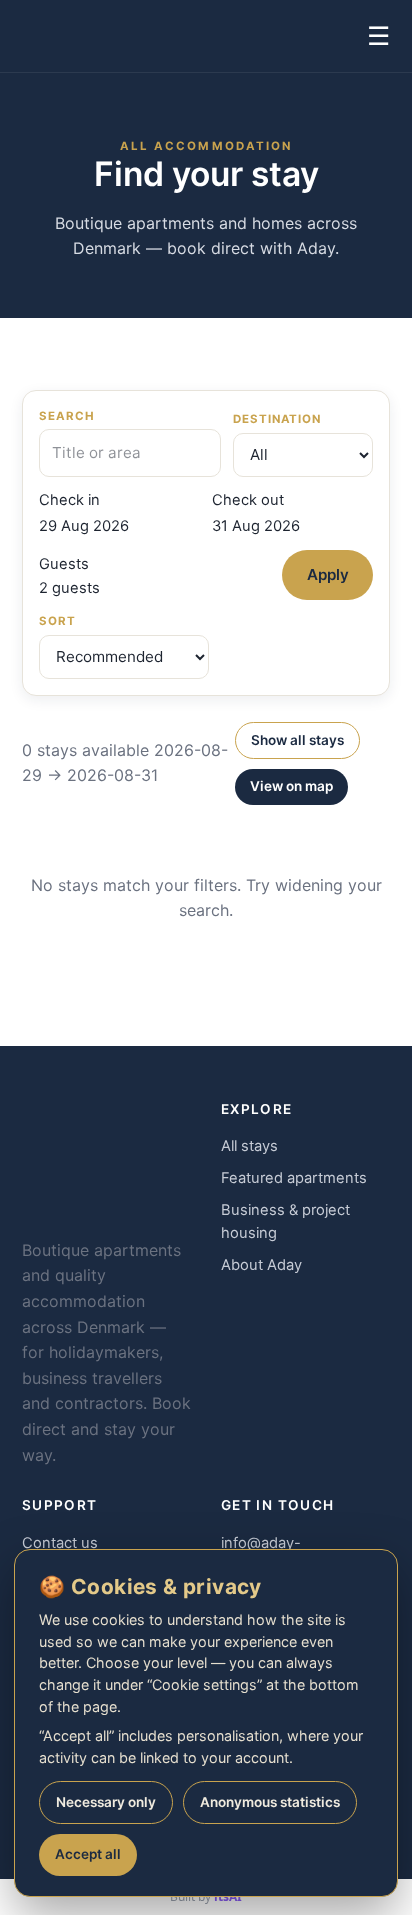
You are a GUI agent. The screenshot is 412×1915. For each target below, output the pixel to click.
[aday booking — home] (60, 36)
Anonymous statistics (270, 1802)
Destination (277, 419)
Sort (57, 621)
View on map (291, 786)
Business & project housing (285, 1222)
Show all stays (297, 740)
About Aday (261, 1265)
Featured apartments (294, 1178)
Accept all (88, 1854)
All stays (249, 1146)
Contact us (60, 1543)
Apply (328, 574)
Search (67, 416)
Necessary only (106, 1802)
